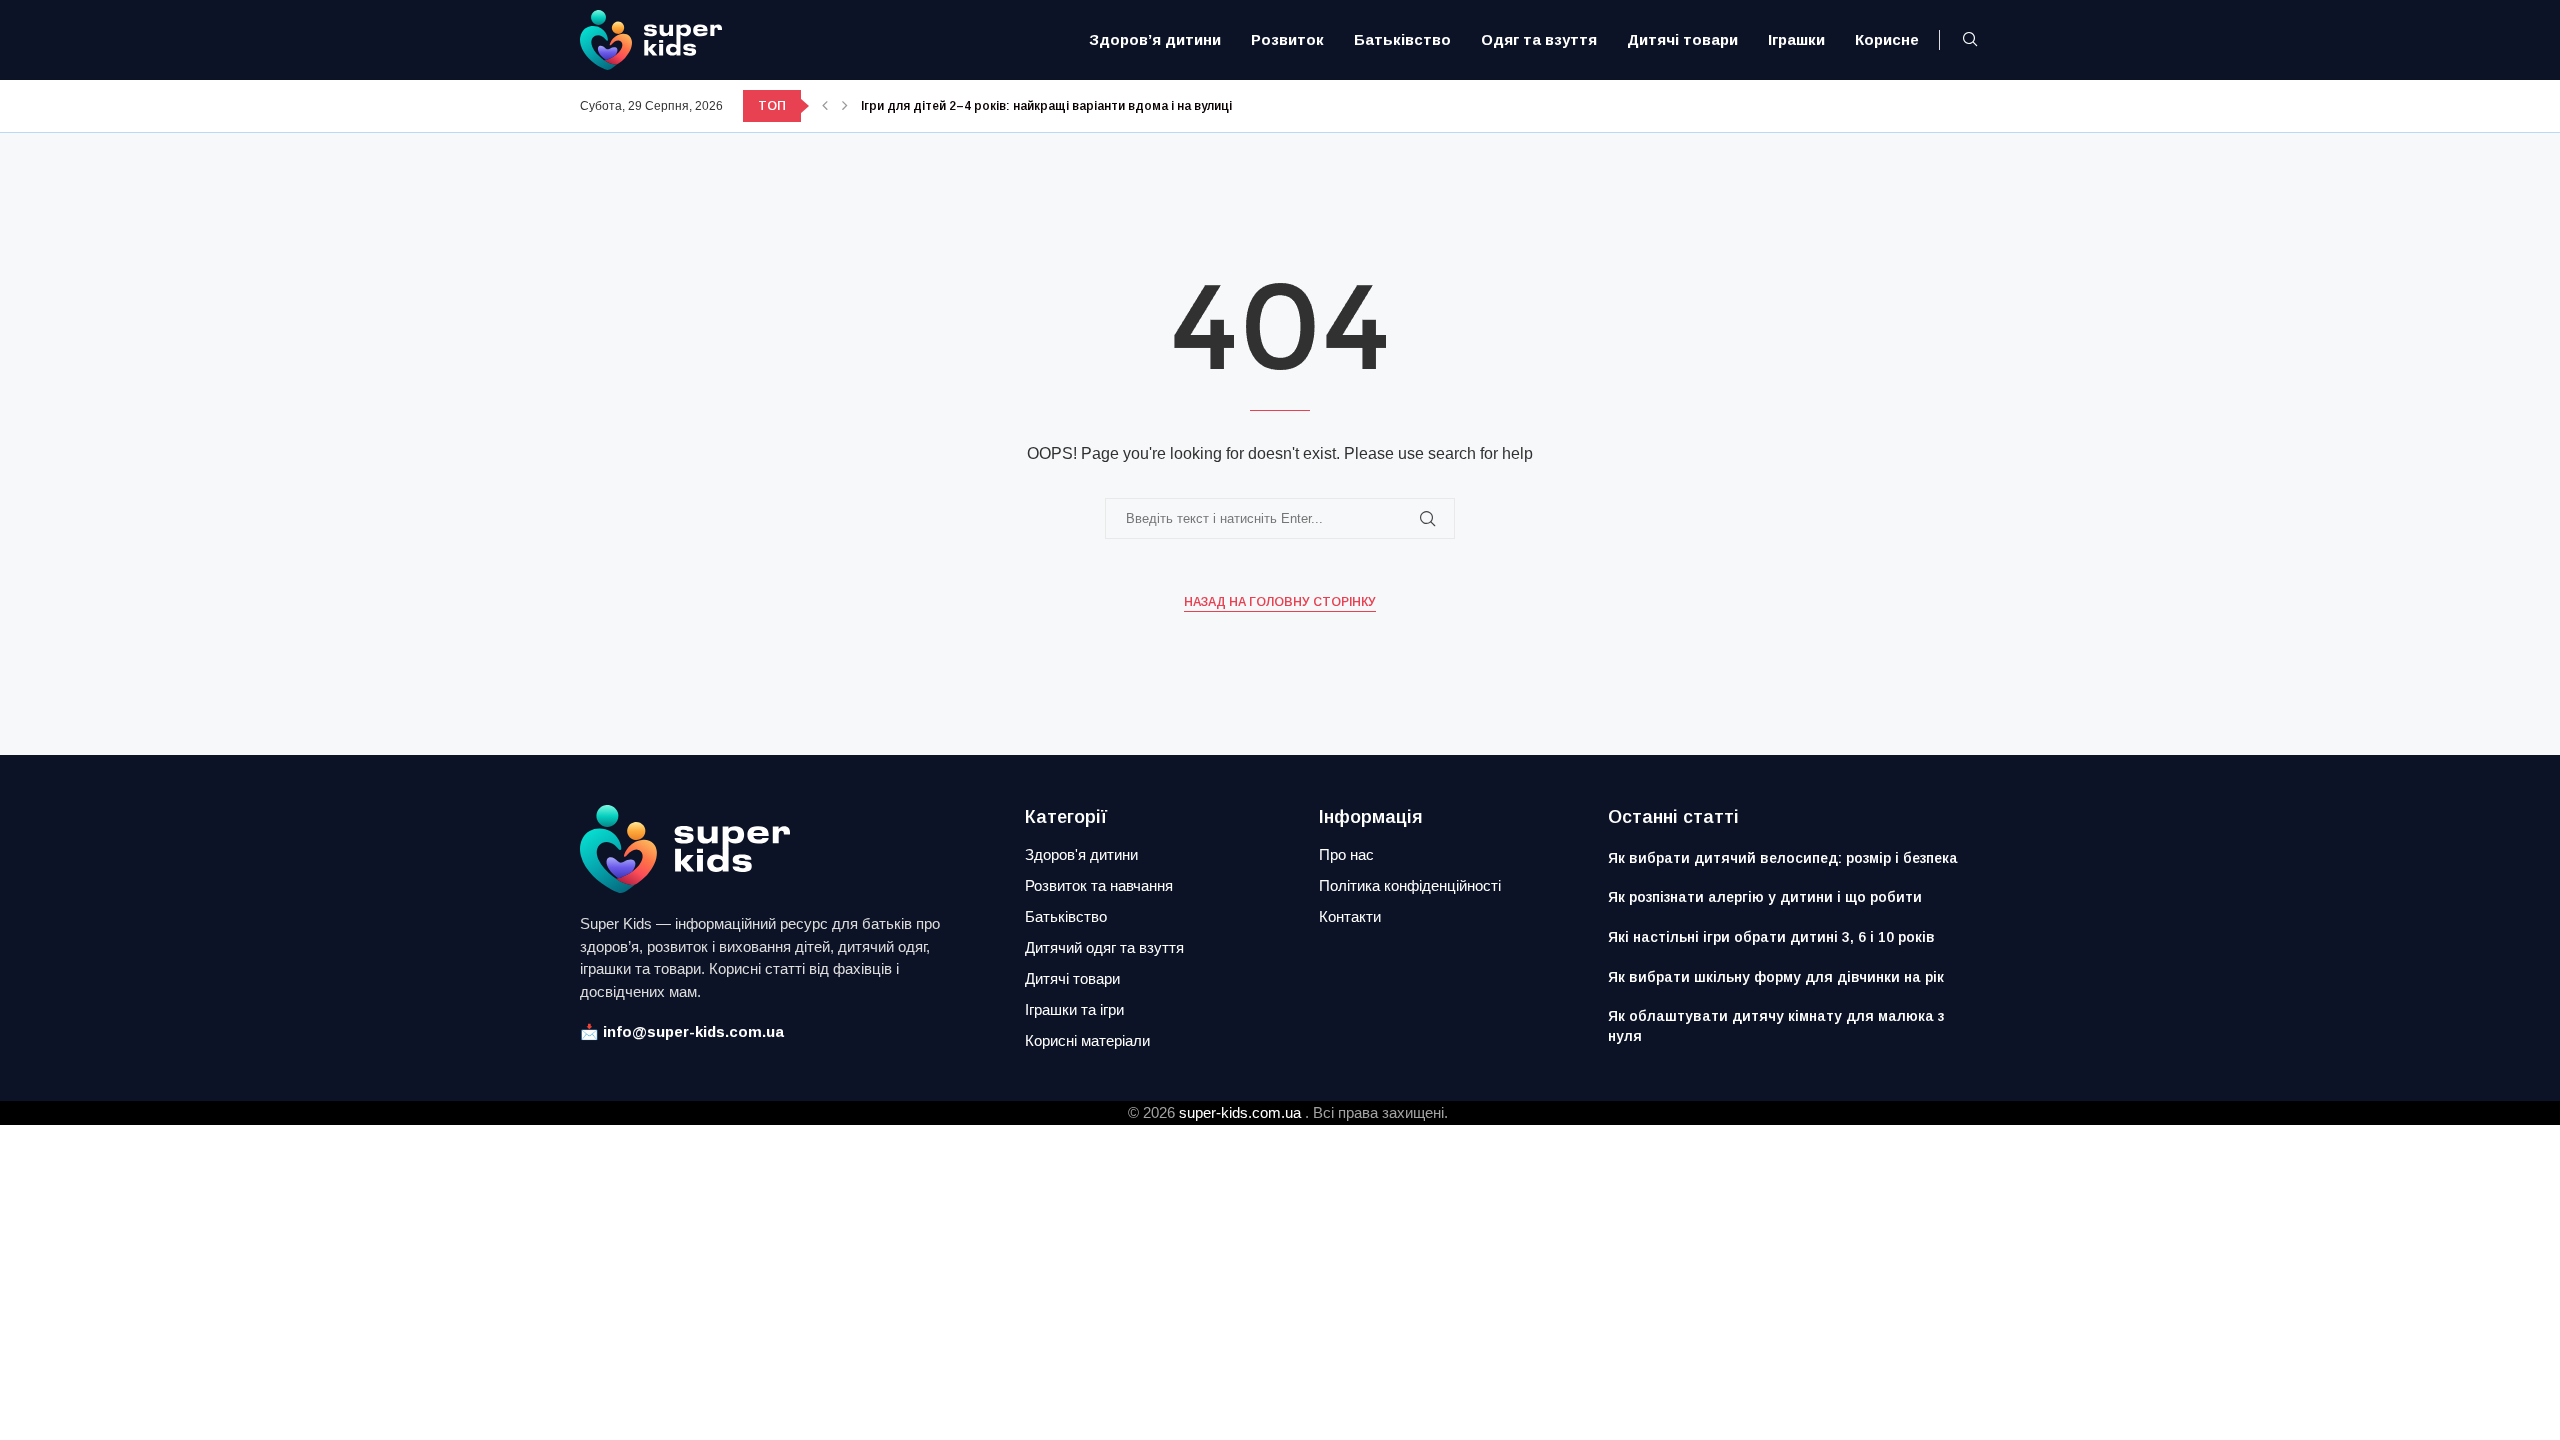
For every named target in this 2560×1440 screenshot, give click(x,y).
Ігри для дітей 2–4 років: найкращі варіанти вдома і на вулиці (1046, 106)
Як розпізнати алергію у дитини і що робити (1765, 897)
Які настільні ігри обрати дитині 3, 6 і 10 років (1771, 937)
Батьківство (1402, 39)
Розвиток (1287, 39)
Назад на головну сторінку (1280, 602)
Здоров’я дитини (1155, 39)
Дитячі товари (1682, 39)
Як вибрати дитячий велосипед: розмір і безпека (1783, 858)
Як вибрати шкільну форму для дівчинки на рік (1776, 977)
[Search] (1970, 40)
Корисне (1887, 39)
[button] (825, 106)
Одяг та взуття (1539, 39)
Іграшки (1796, 39)
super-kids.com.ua (1240, 1112)
